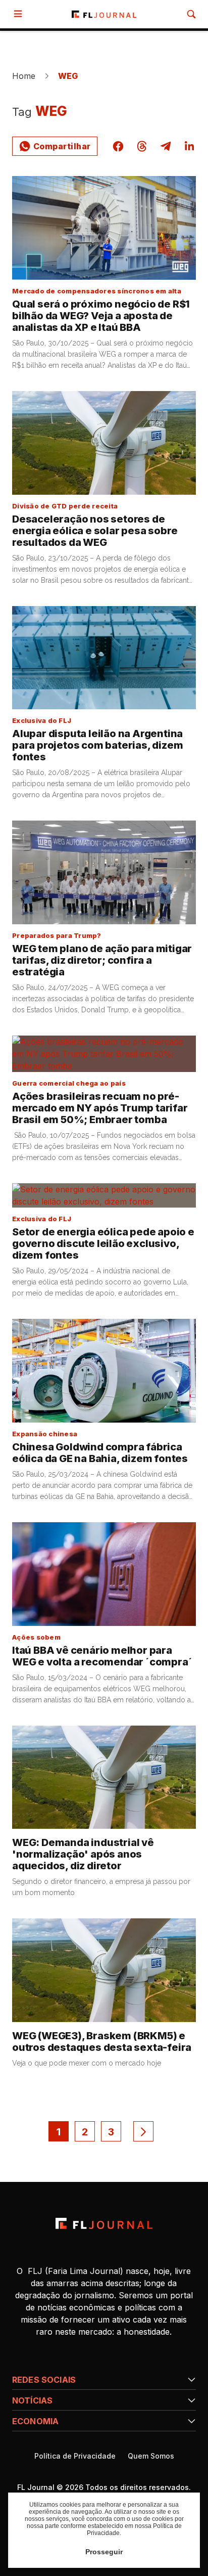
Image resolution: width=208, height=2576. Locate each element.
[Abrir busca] (191, 14)
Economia (35, 2421)
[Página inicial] (104, 2223)
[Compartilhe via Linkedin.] (189, 146)
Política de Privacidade (75, 2456)
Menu (20, 14)
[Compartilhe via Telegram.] (166, 146)
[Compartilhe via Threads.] (142, 146)
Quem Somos (151, 2456)
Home (24, 76)
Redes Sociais (44, 2380)
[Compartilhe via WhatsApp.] (55, 146)
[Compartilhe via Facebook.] (118, 146)
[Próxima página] (143, 2131)
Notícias (32, 2400)
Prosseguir (104, 2552)
